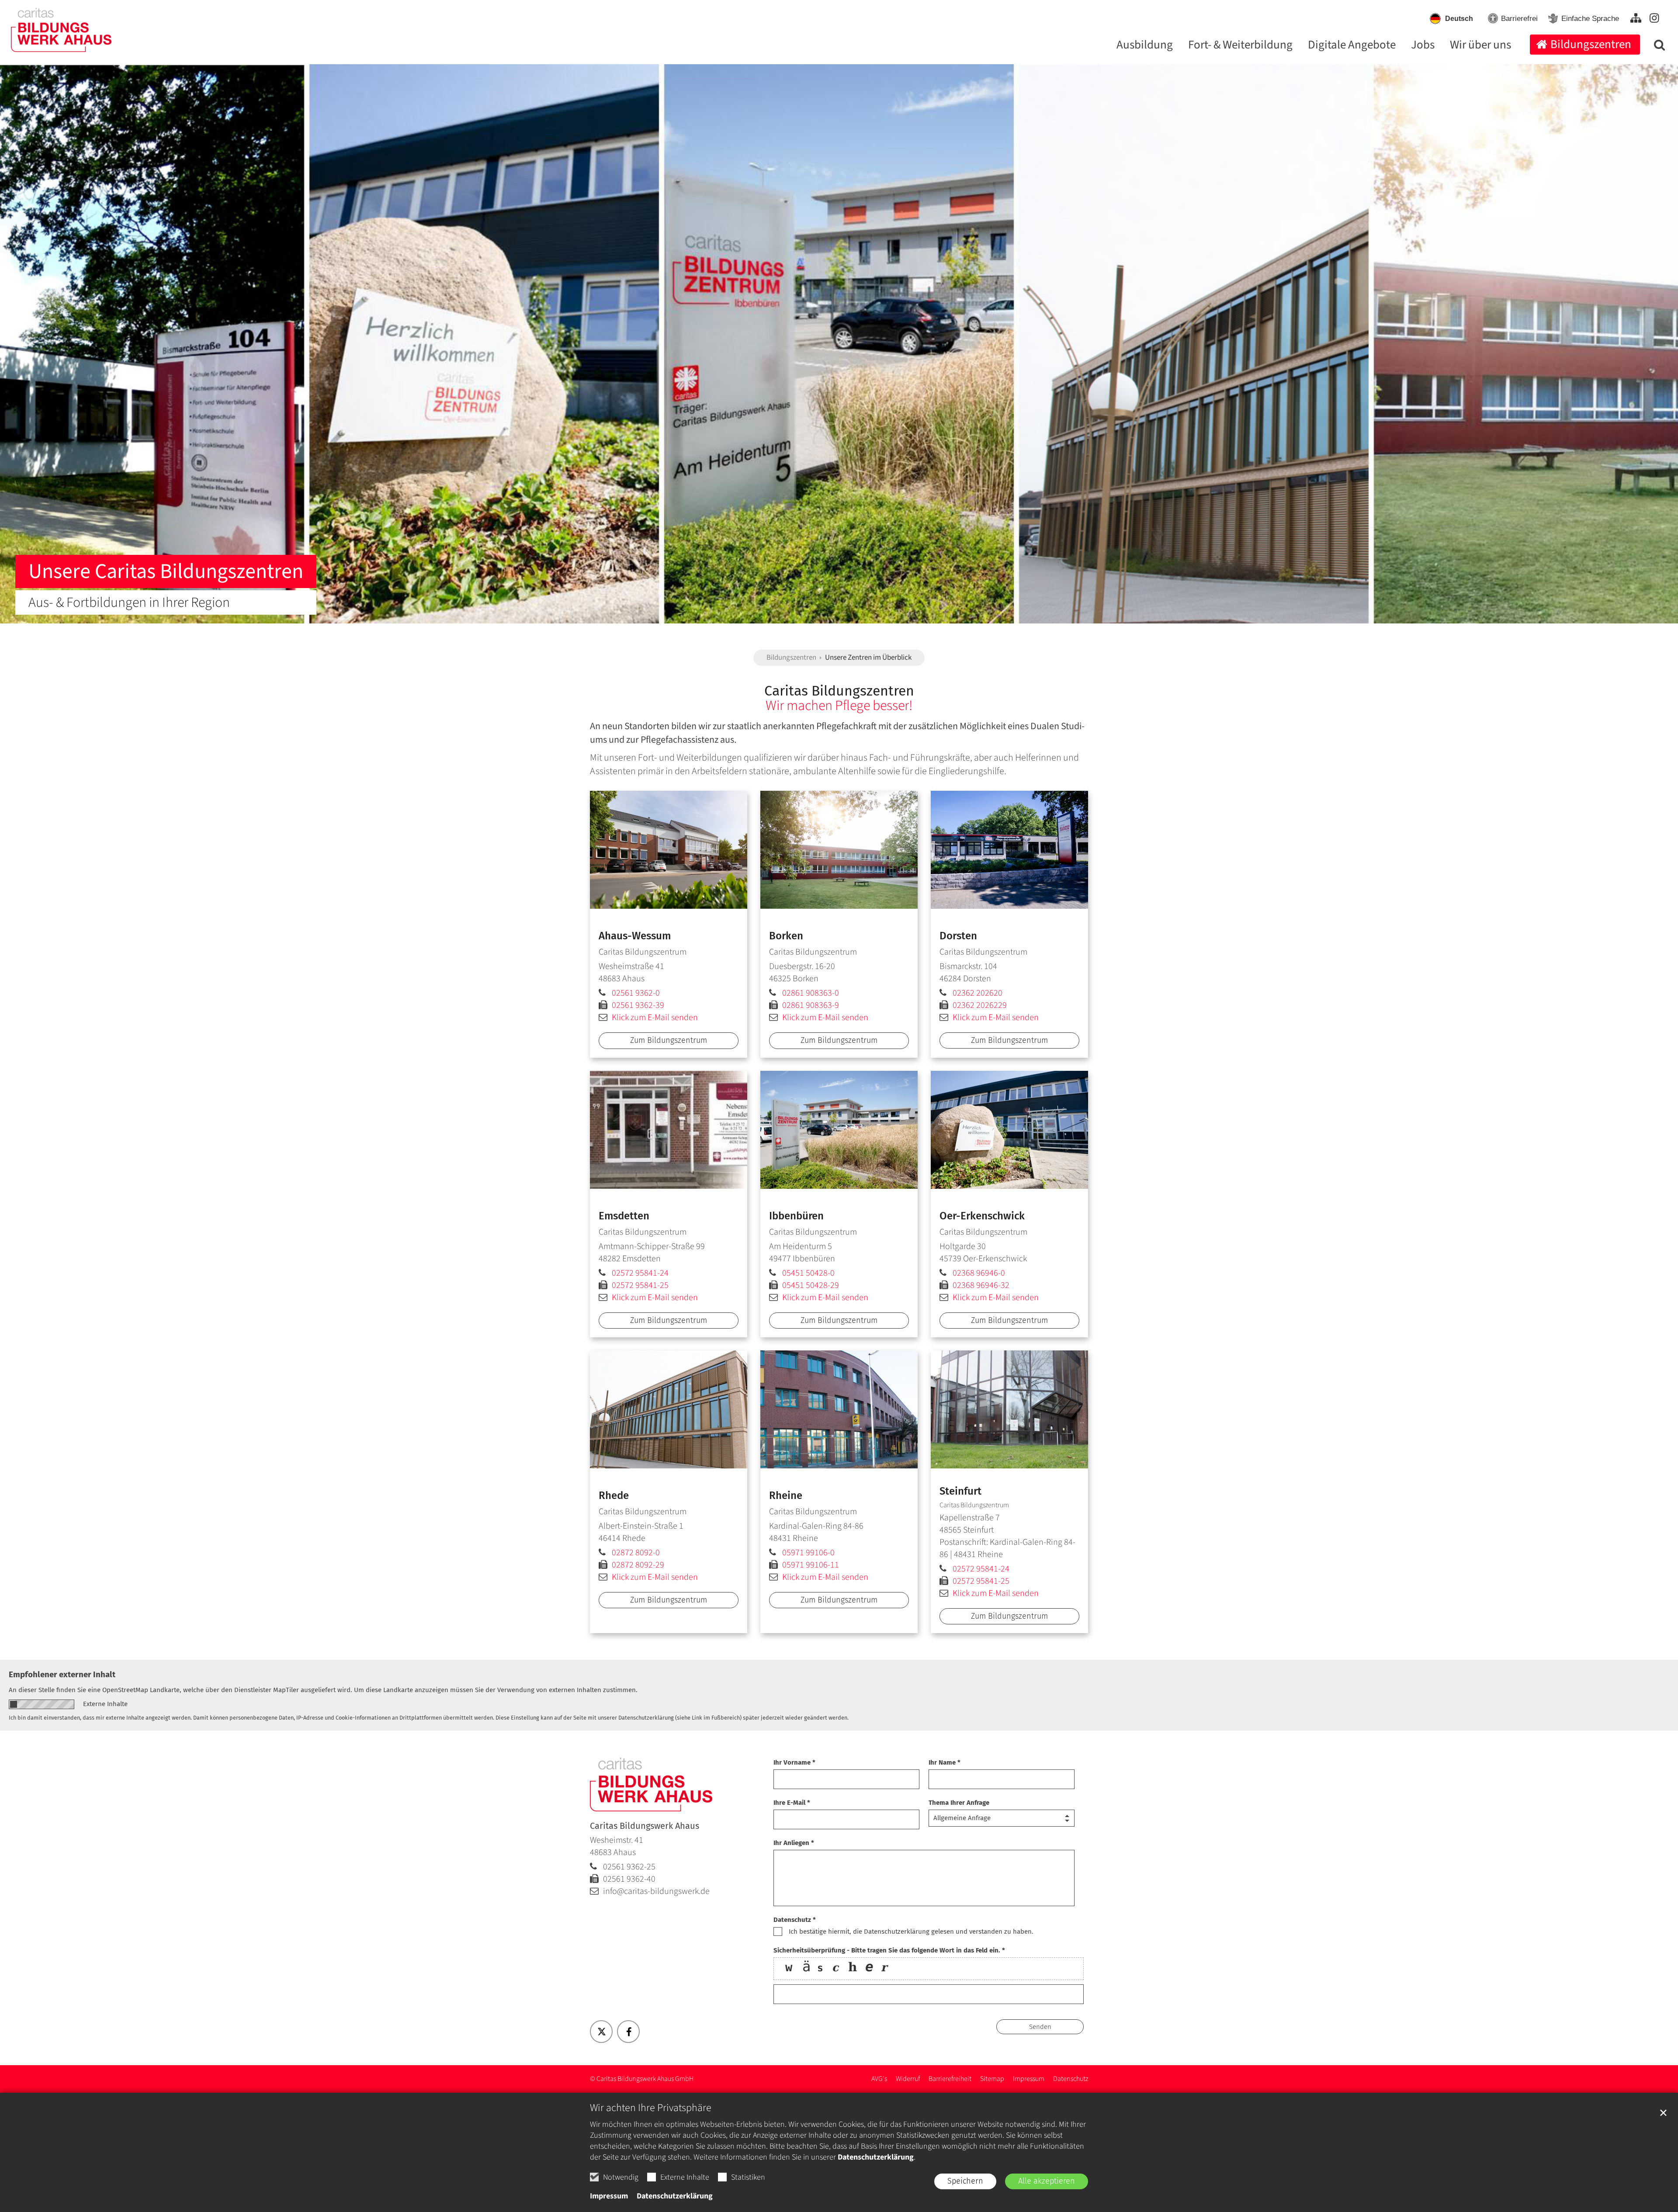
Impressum (609, 2196)
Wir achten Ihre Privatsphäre (651, 2108)
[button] (1657, 47)
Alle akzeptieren (1047, 2181)
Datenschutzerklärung (876, 2157)
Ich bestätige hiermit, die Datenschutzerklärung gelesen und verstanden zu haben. (911, 1932)
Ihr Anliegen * (794, 1843)
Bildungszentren (791, 658)
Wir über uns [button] (1480, 46)
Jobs (1423, 46)
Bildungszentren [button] (1591, 44)
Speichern (965, 2181)
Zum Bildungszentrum (669, 1040)
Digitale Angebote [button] (1352, 46)
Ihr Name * (945, 1762)
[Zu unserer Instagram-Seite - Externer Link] (1654, 18)
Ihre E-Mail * (792, 1803)
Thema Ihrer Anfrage (959, 1803)
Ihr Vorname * (794, 1762)
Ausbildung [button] (1145, 46)
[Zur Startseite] (57, 26)
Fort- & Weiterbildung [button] (1240, 46)
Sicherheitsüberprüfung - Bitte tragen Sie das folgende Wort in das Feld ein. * (889, 1950)
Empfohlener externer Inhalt (62, 1674)
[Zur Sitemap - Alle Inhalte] (1636, 18)
